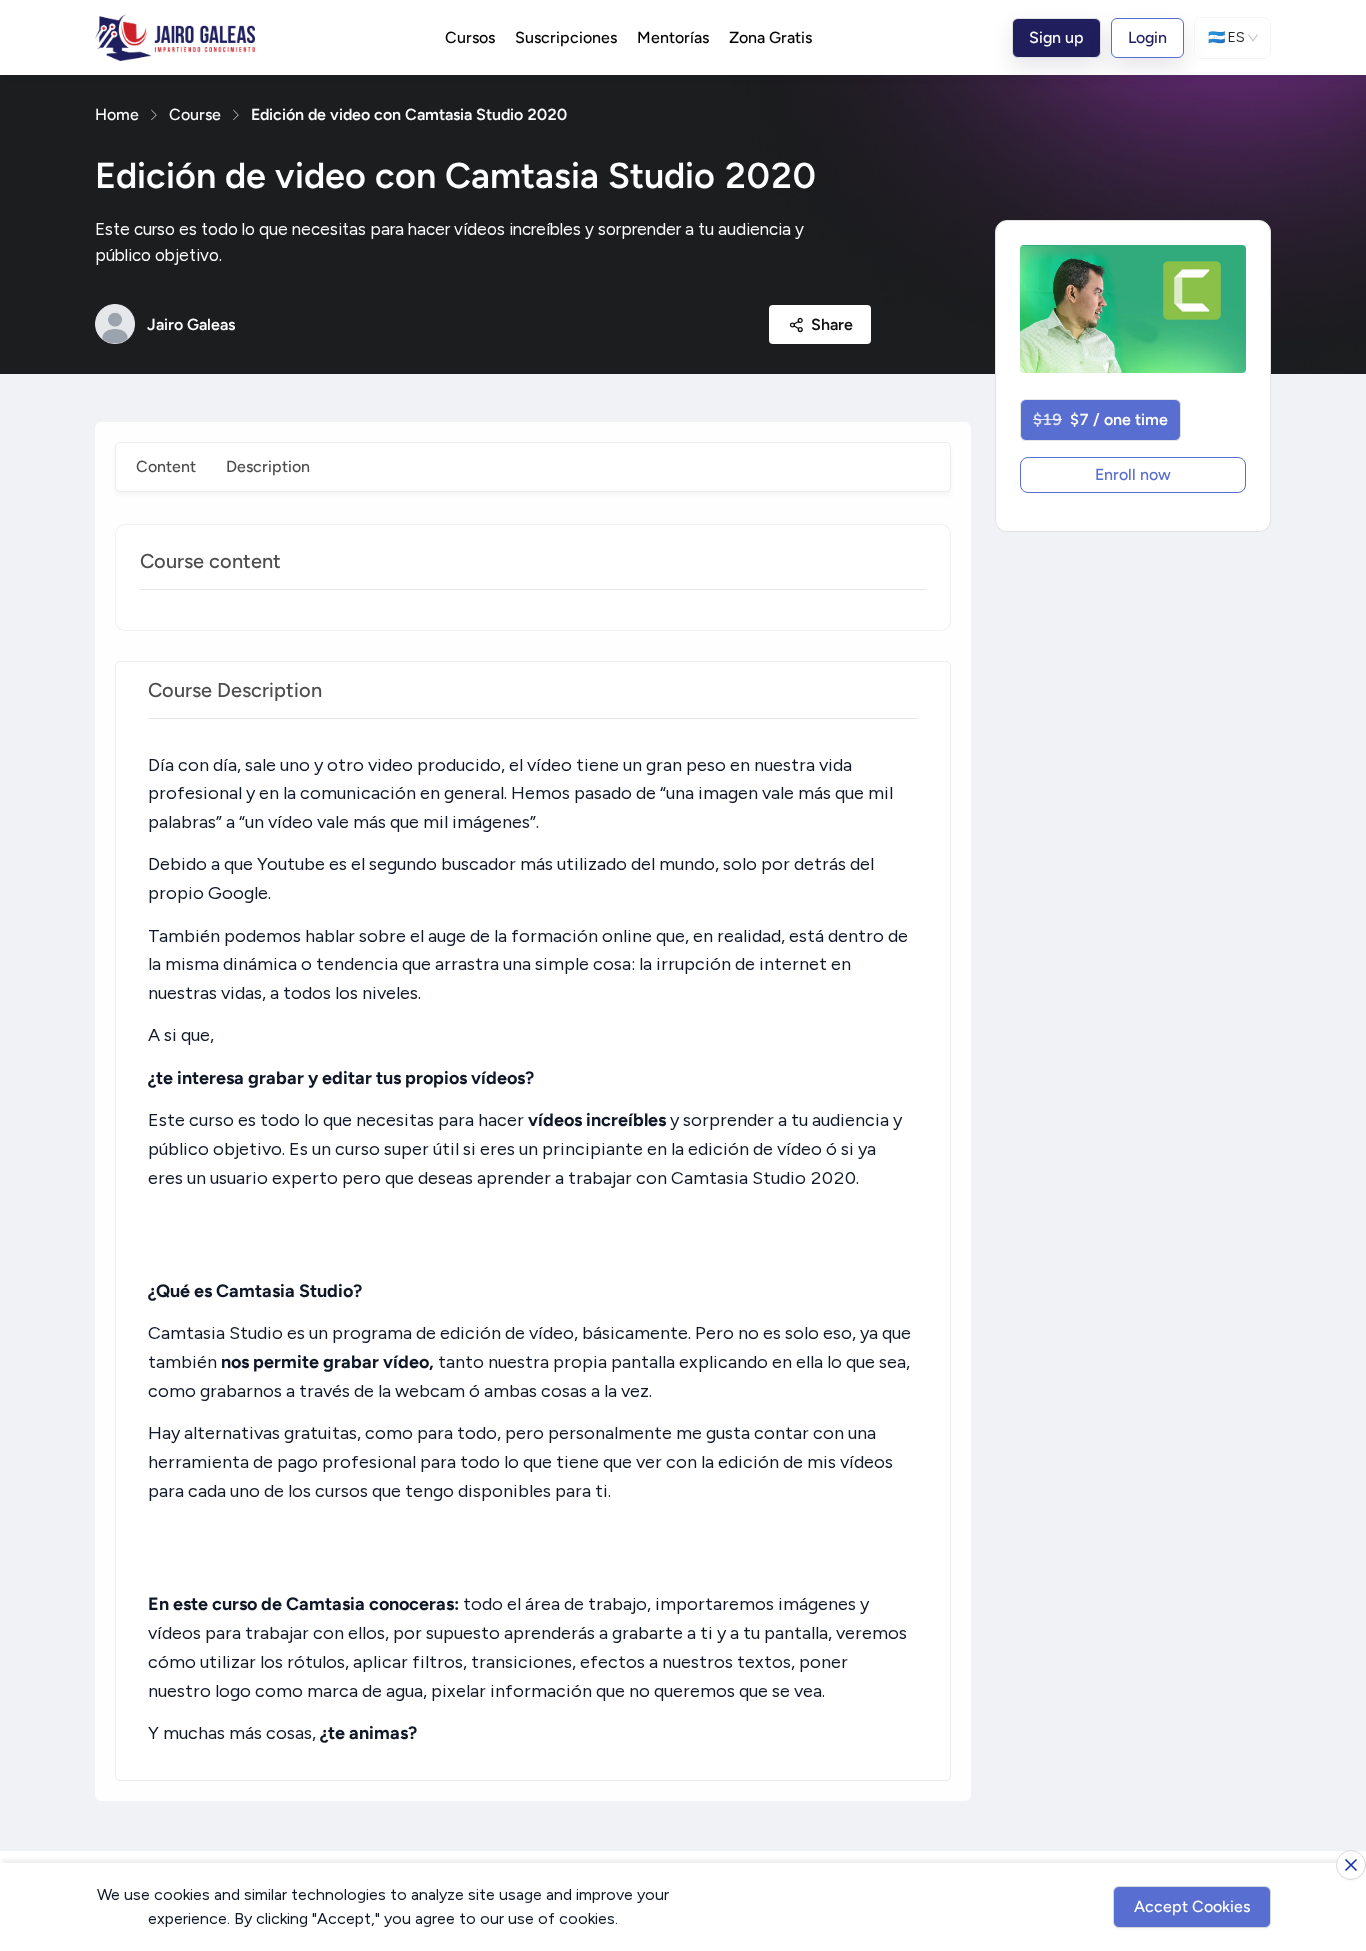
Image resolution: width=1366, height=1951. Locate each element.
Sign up (1056, 37)
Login (1147, 37)
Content (166, 466)
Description (268, 466)
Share (832, 324)
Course (195, 114)
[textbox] (533, 1249)
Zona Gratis (770, 37)
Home (117, 114)
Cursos (470, 37)
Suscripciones (566, 37)
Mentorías (673, 37)
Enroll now (1133, 474)
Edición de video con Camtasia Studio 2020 (409, 114)
